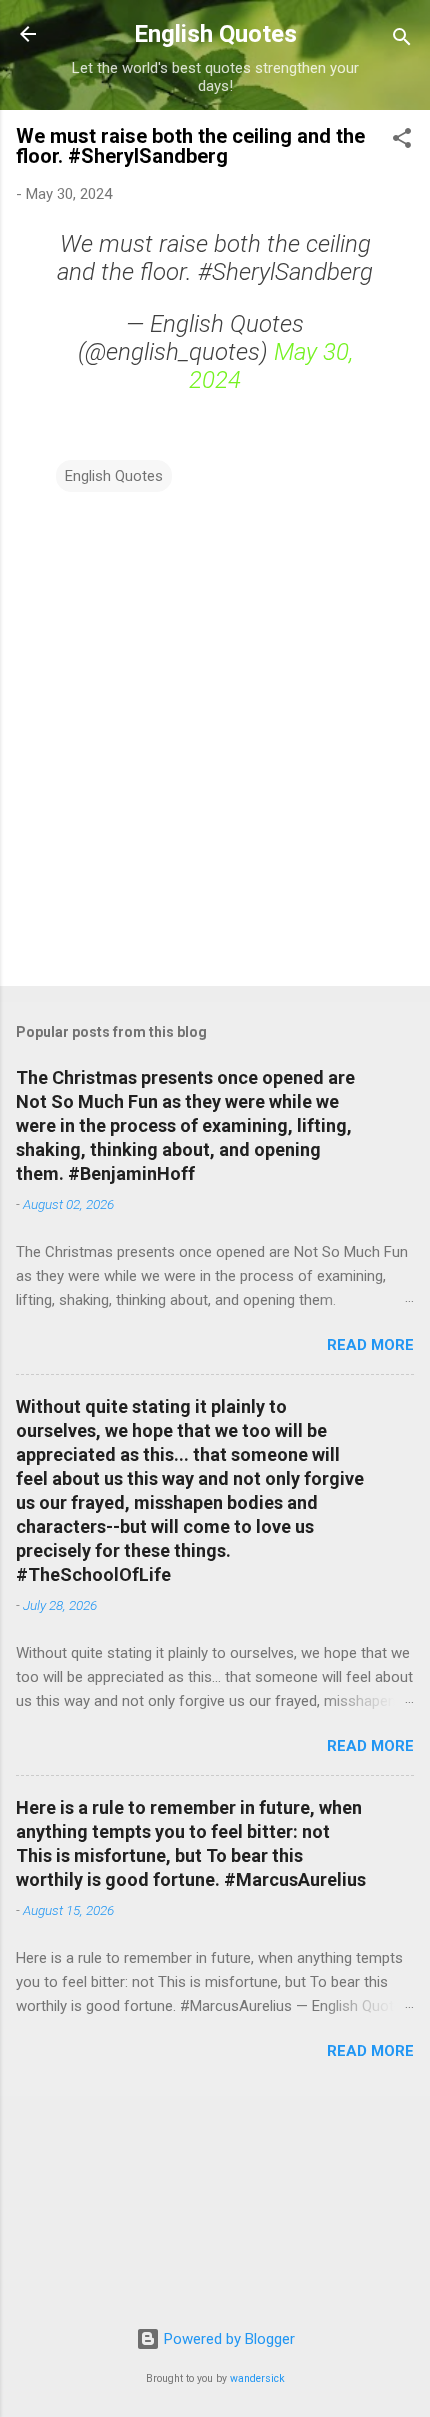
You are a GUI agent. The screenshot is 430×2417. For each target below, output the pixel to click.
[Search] (402, 40)
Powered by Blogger (227, 2339)
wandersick (257, 2378)
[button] (402, 141)
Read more (370, 1345)
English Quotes (215, 34)
